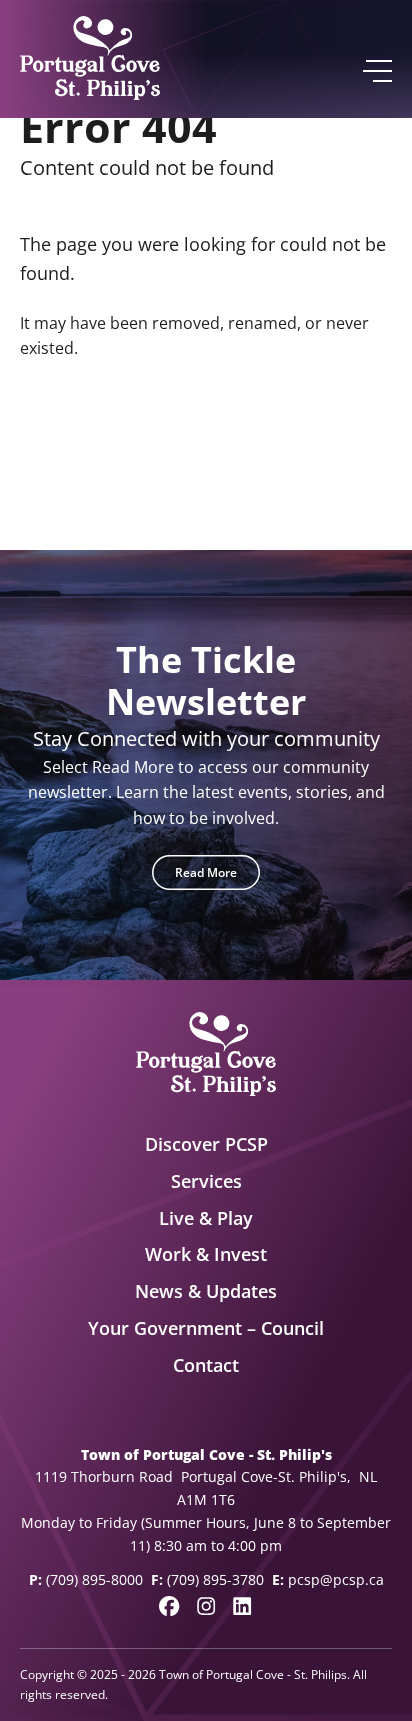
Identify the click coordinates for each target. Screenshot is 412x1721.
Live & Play (206, 1218)
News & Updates (206, 1291)
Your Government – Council (206, 1328)
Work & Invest (206, 1254)
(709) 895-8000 (94, 1579)
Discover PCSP (206, 1144)
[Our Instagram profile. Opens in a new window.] (206, 1606)
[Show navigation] (376, 71)
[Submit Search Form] (368, 445)
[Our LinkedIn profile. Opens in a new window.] (242, 1606)
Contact (206, 1365)
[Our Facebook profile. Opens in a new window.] (169, 1606)
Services (206, 1181)
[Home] (90, 59)
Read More (206, 872)
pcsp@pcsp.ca (336, 1579)
